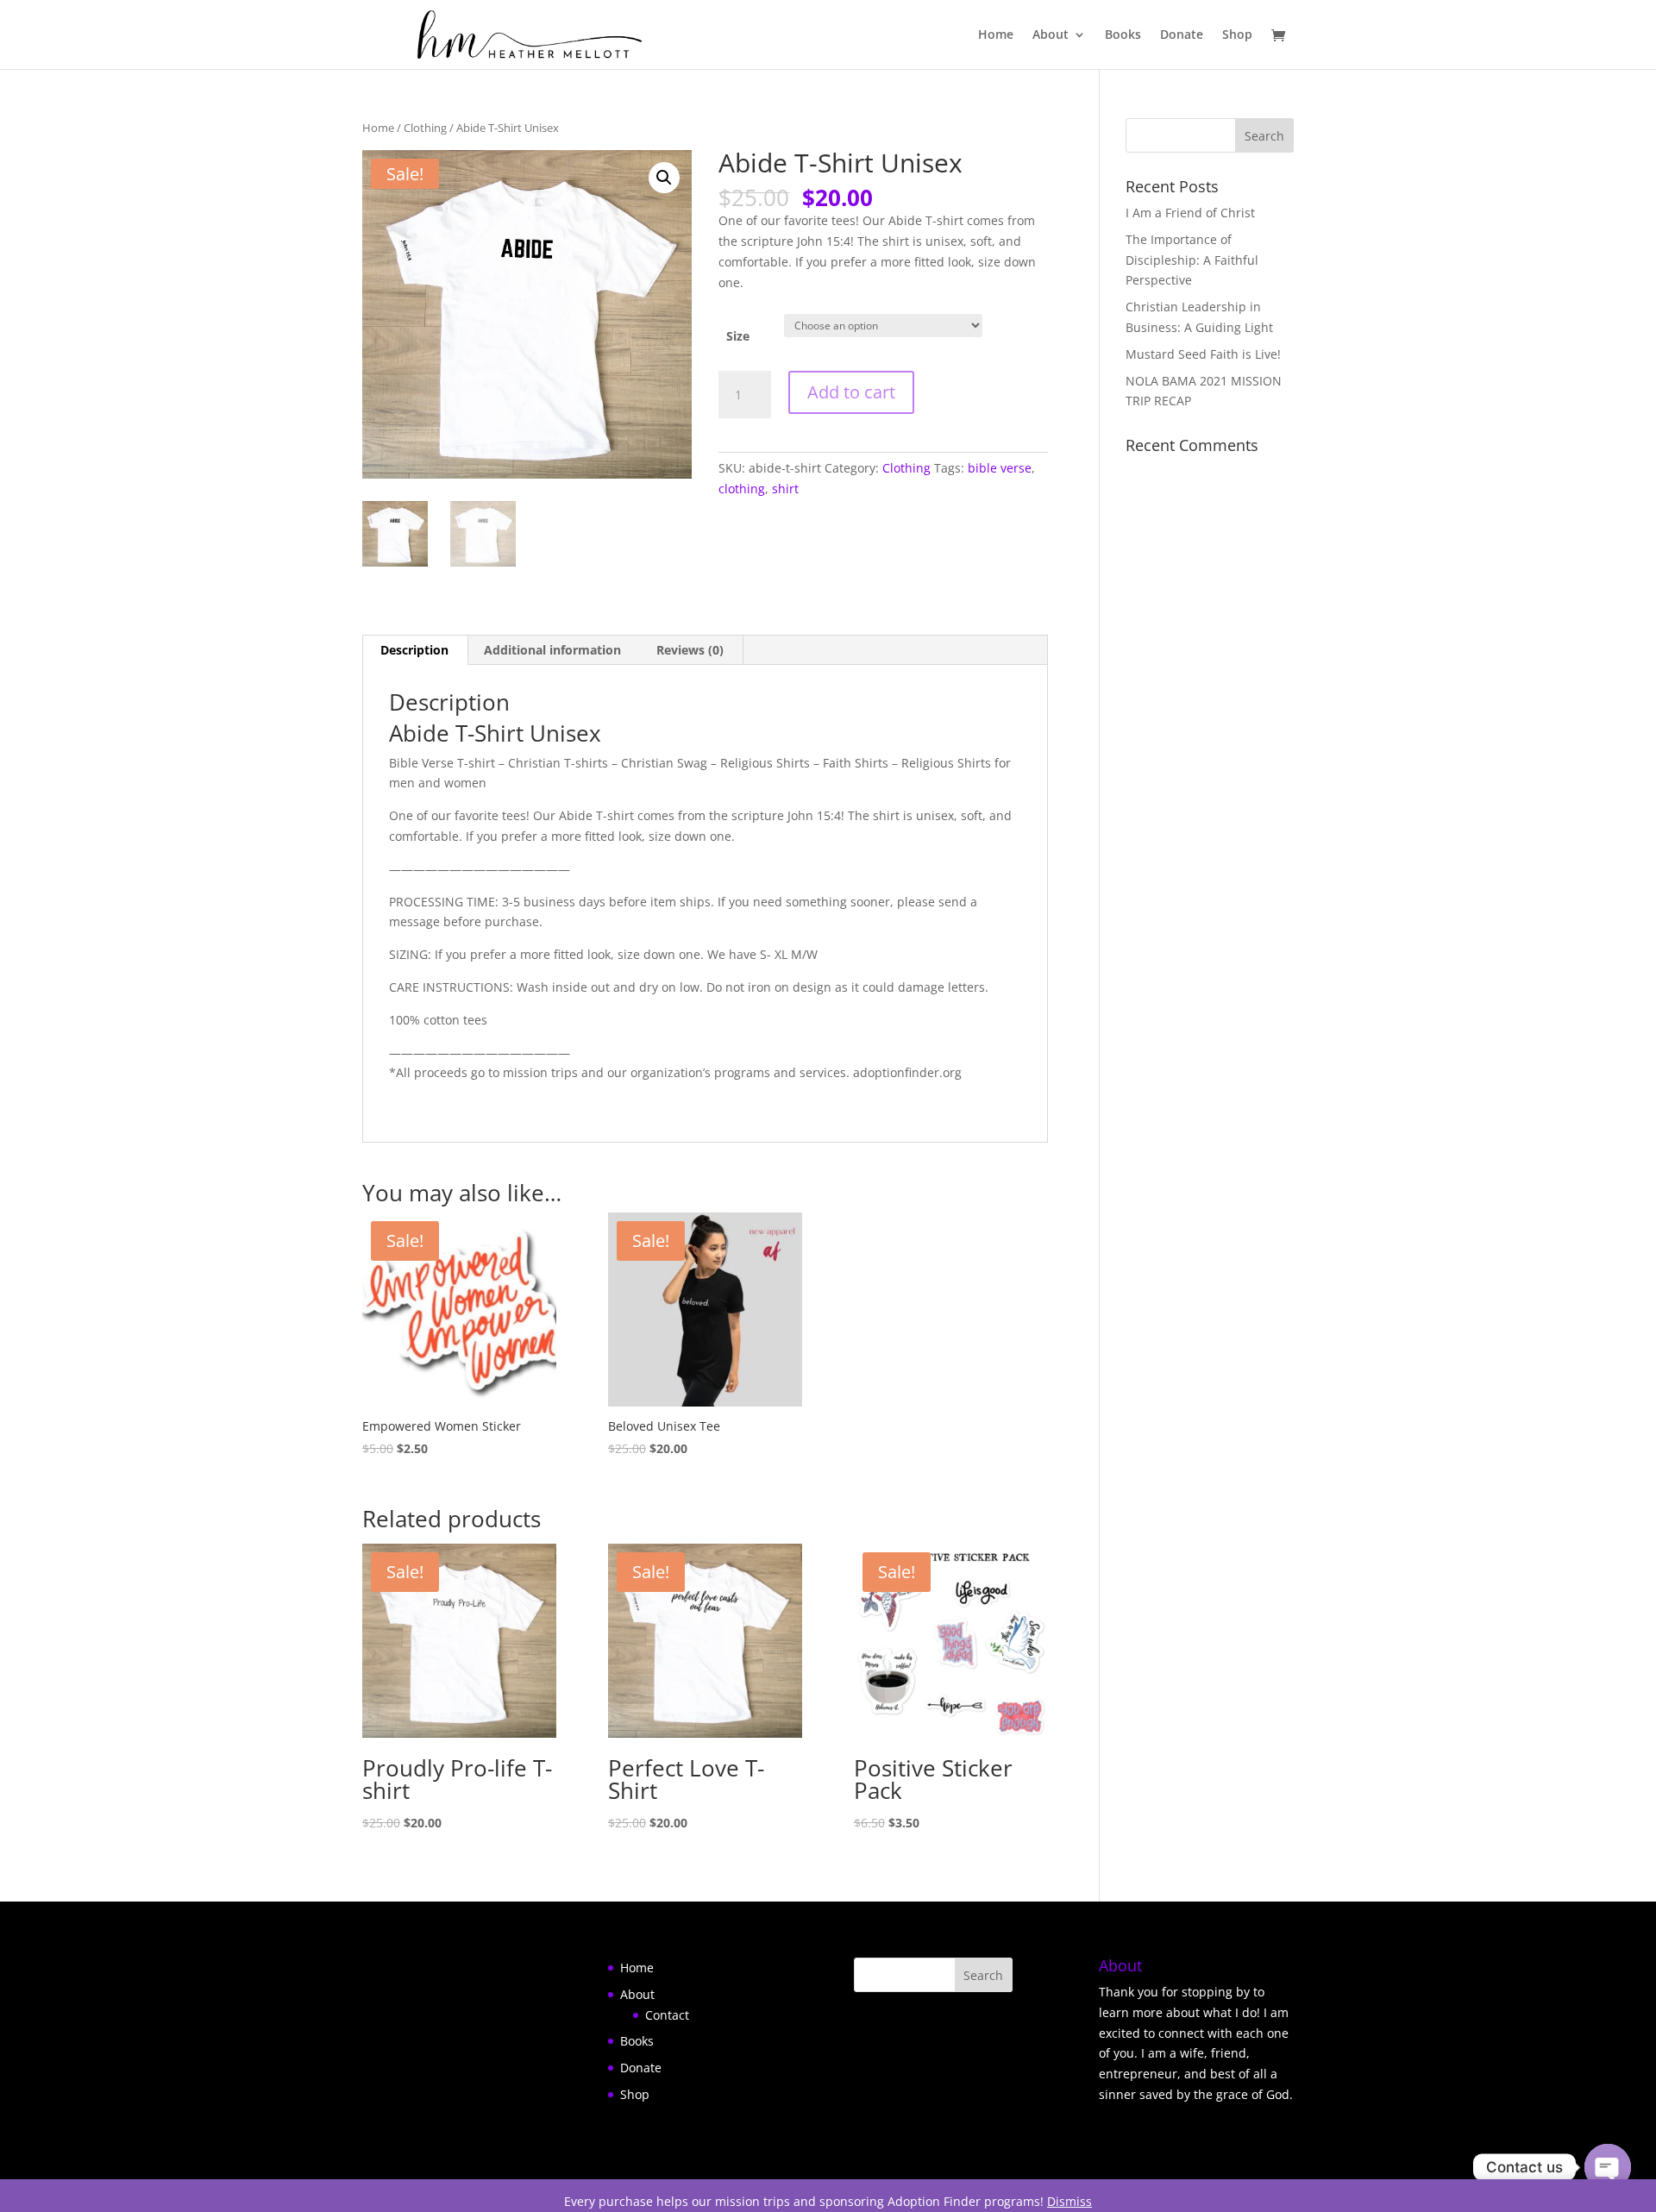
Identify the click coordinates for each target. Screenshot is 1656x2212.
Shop (1237, 35)
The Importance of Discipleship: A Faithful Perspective (1192, 260)
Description (414, 650)
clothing (742, 489)
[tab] (415, 650)
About (1051, 35)
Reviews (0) (690, 650)
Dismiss (1069, 2201)
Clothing (425, 128)
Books (1123, 35)
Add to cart (851, 392)
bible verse (1000, 468)
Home (996, 35)
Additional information (552, 650)
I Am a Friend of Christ (1190, 213)
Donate (1182, 35)
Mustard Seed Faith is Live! (1203, 354)
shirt (785, 489)
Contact (667, 2015)
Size (738, 336)
